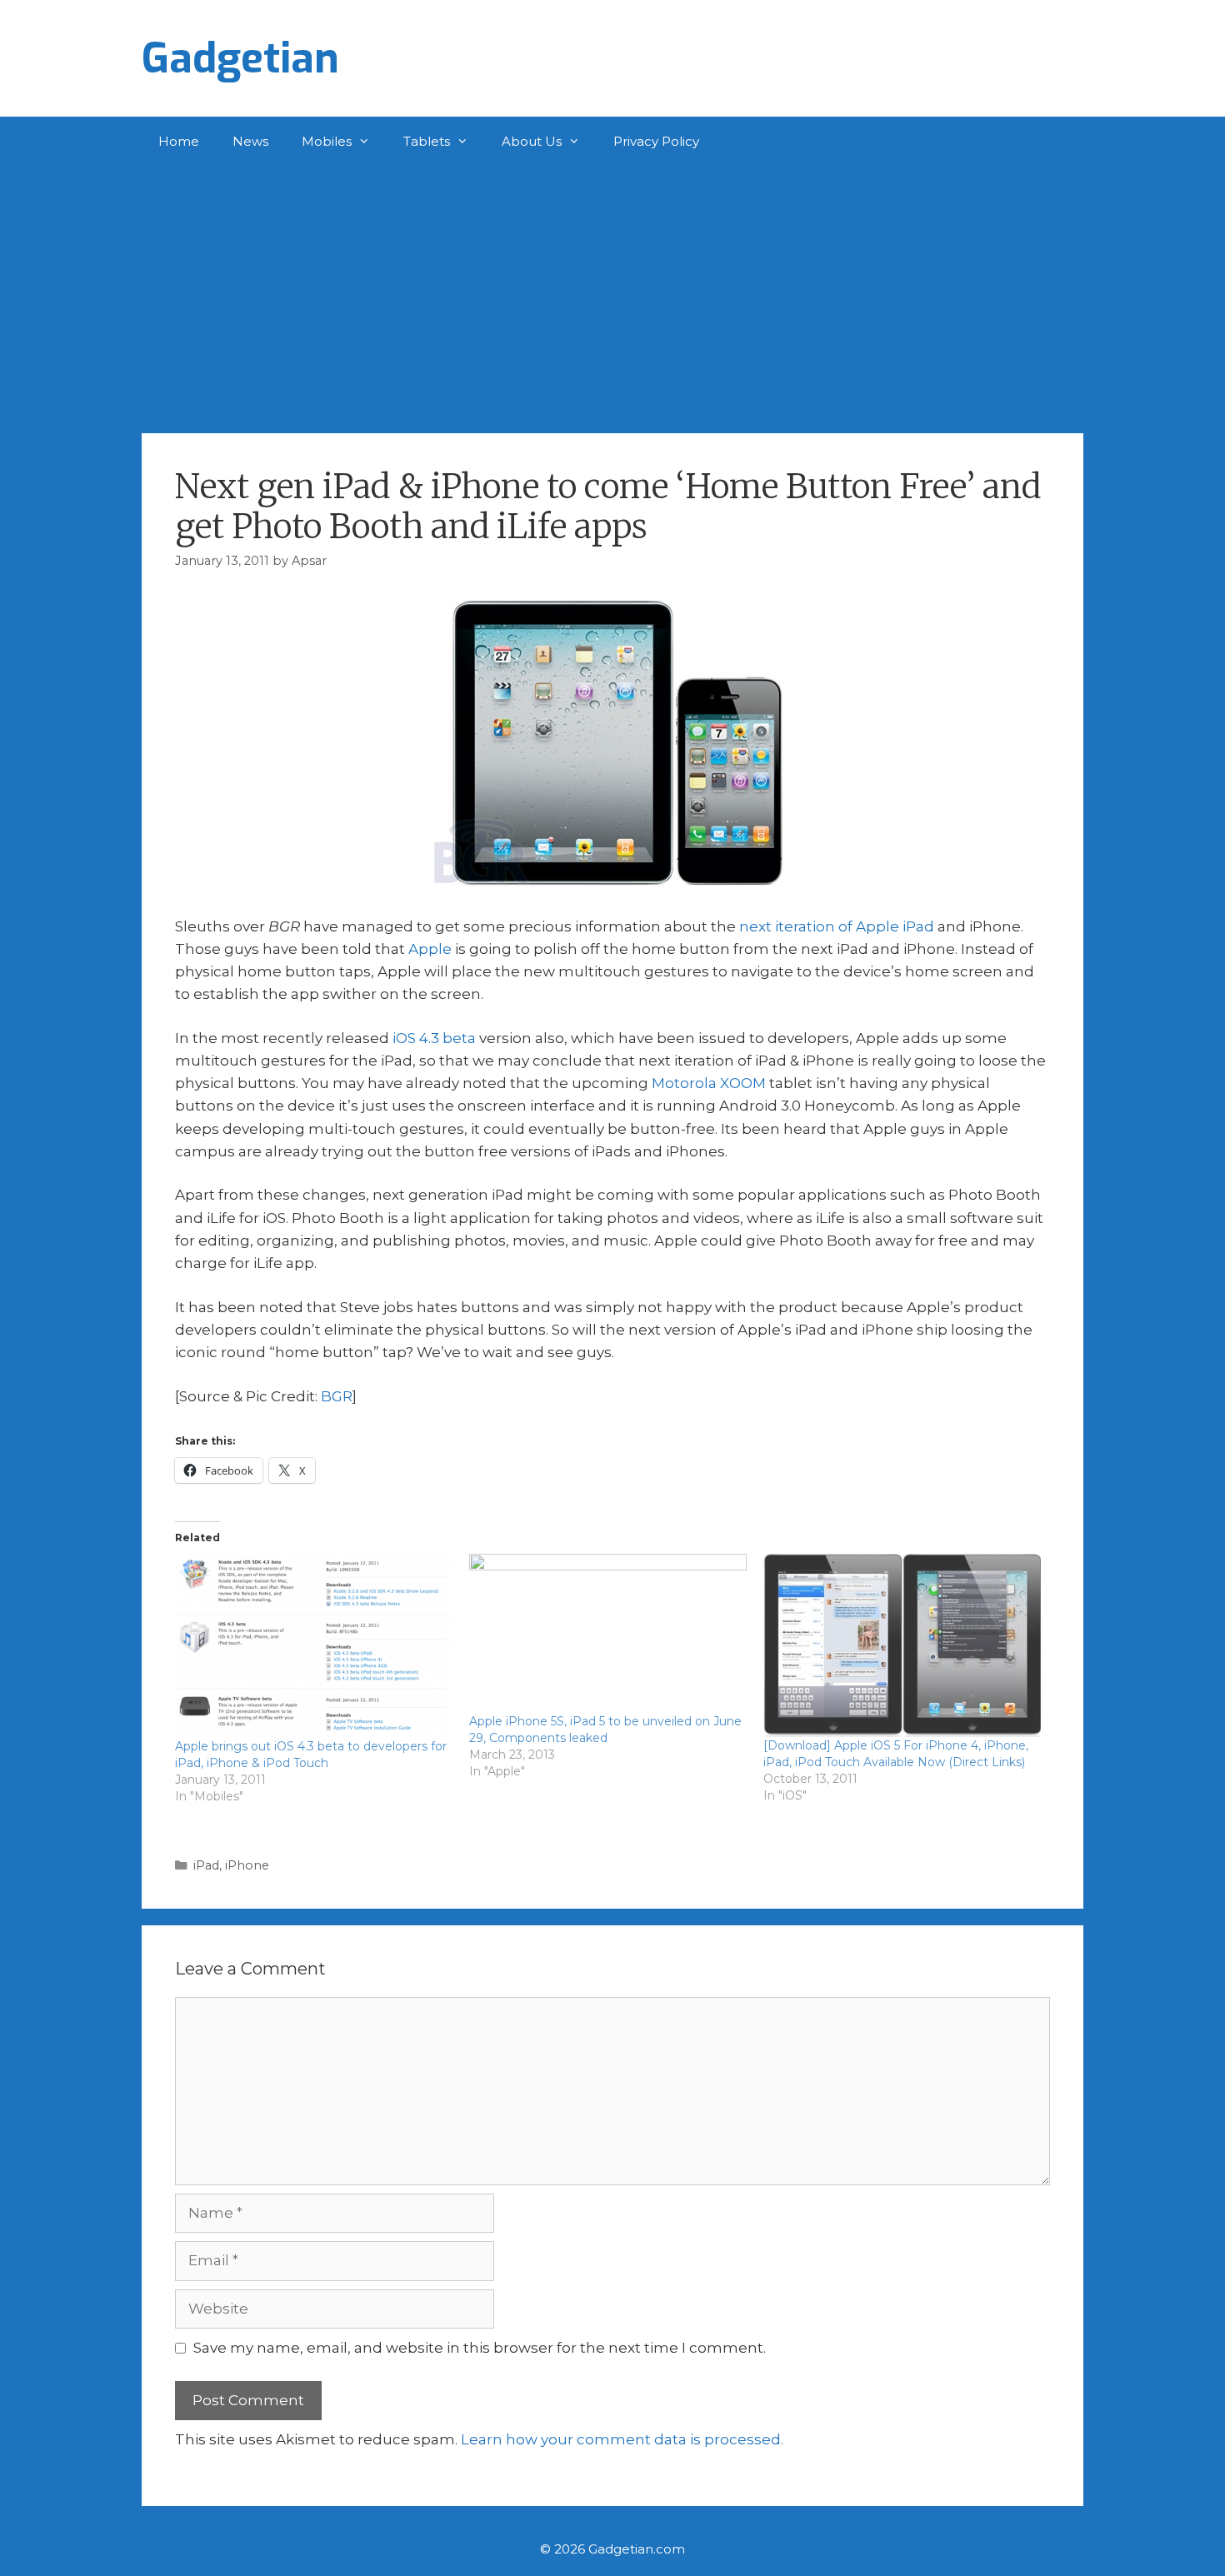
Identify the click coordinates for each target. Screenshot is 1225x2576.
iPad (206, 1865)
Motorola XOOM (709, 1083)
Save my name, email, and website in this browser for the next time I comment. (480, 2348)
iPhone (247, 1865)
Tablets (427, 141)
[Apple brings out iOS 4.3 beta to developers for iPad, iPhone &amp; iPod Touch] (314, 1646)
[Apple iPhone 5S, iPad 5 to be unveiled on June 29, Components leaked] (608, 1633)
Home (179, 141)
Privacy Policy (656, 141)
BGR (337, 1396)
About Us (532, 141)
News (250, 141)
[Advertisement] (612, 292)
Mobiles (327, 141)
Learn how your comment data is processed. (622, 2439)
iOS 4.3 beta (434, 1038)
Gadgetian (240, 58)
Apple (430, 949)
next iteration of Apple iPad (837, 926)
